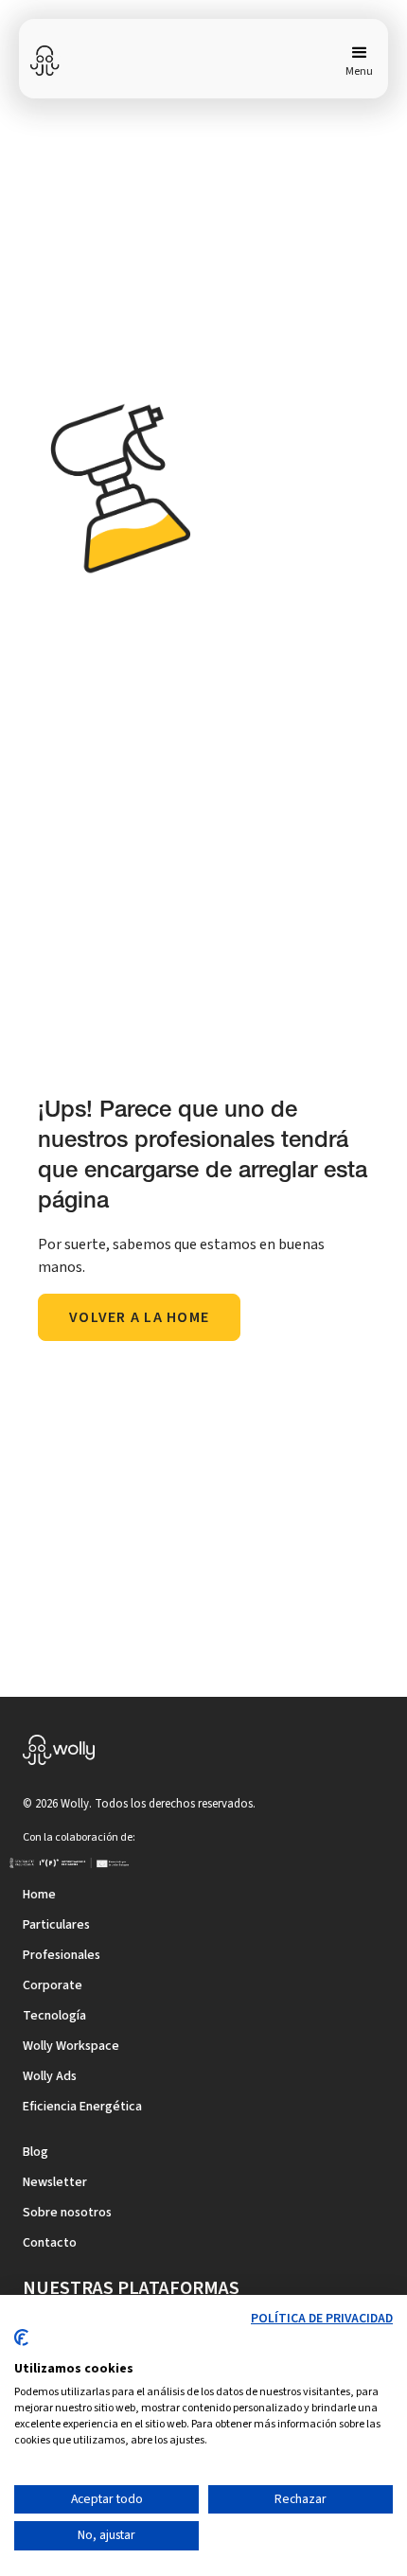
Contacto (50, 2243)
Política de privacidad (322, 2319)
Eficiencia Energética (82, 2107)
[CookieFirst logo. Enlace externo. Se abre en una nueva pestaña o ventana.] (21, 2345)
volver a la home (139, 1317)
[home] (45, 61)
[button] (355, 61)
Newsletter (55, 2182)
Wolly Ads (50, 2076)
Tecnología (54, 2016)
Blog (35, 2152)
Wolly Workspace (71, 2046)
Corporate (53, 1985)
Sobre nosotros (67, 2213)
